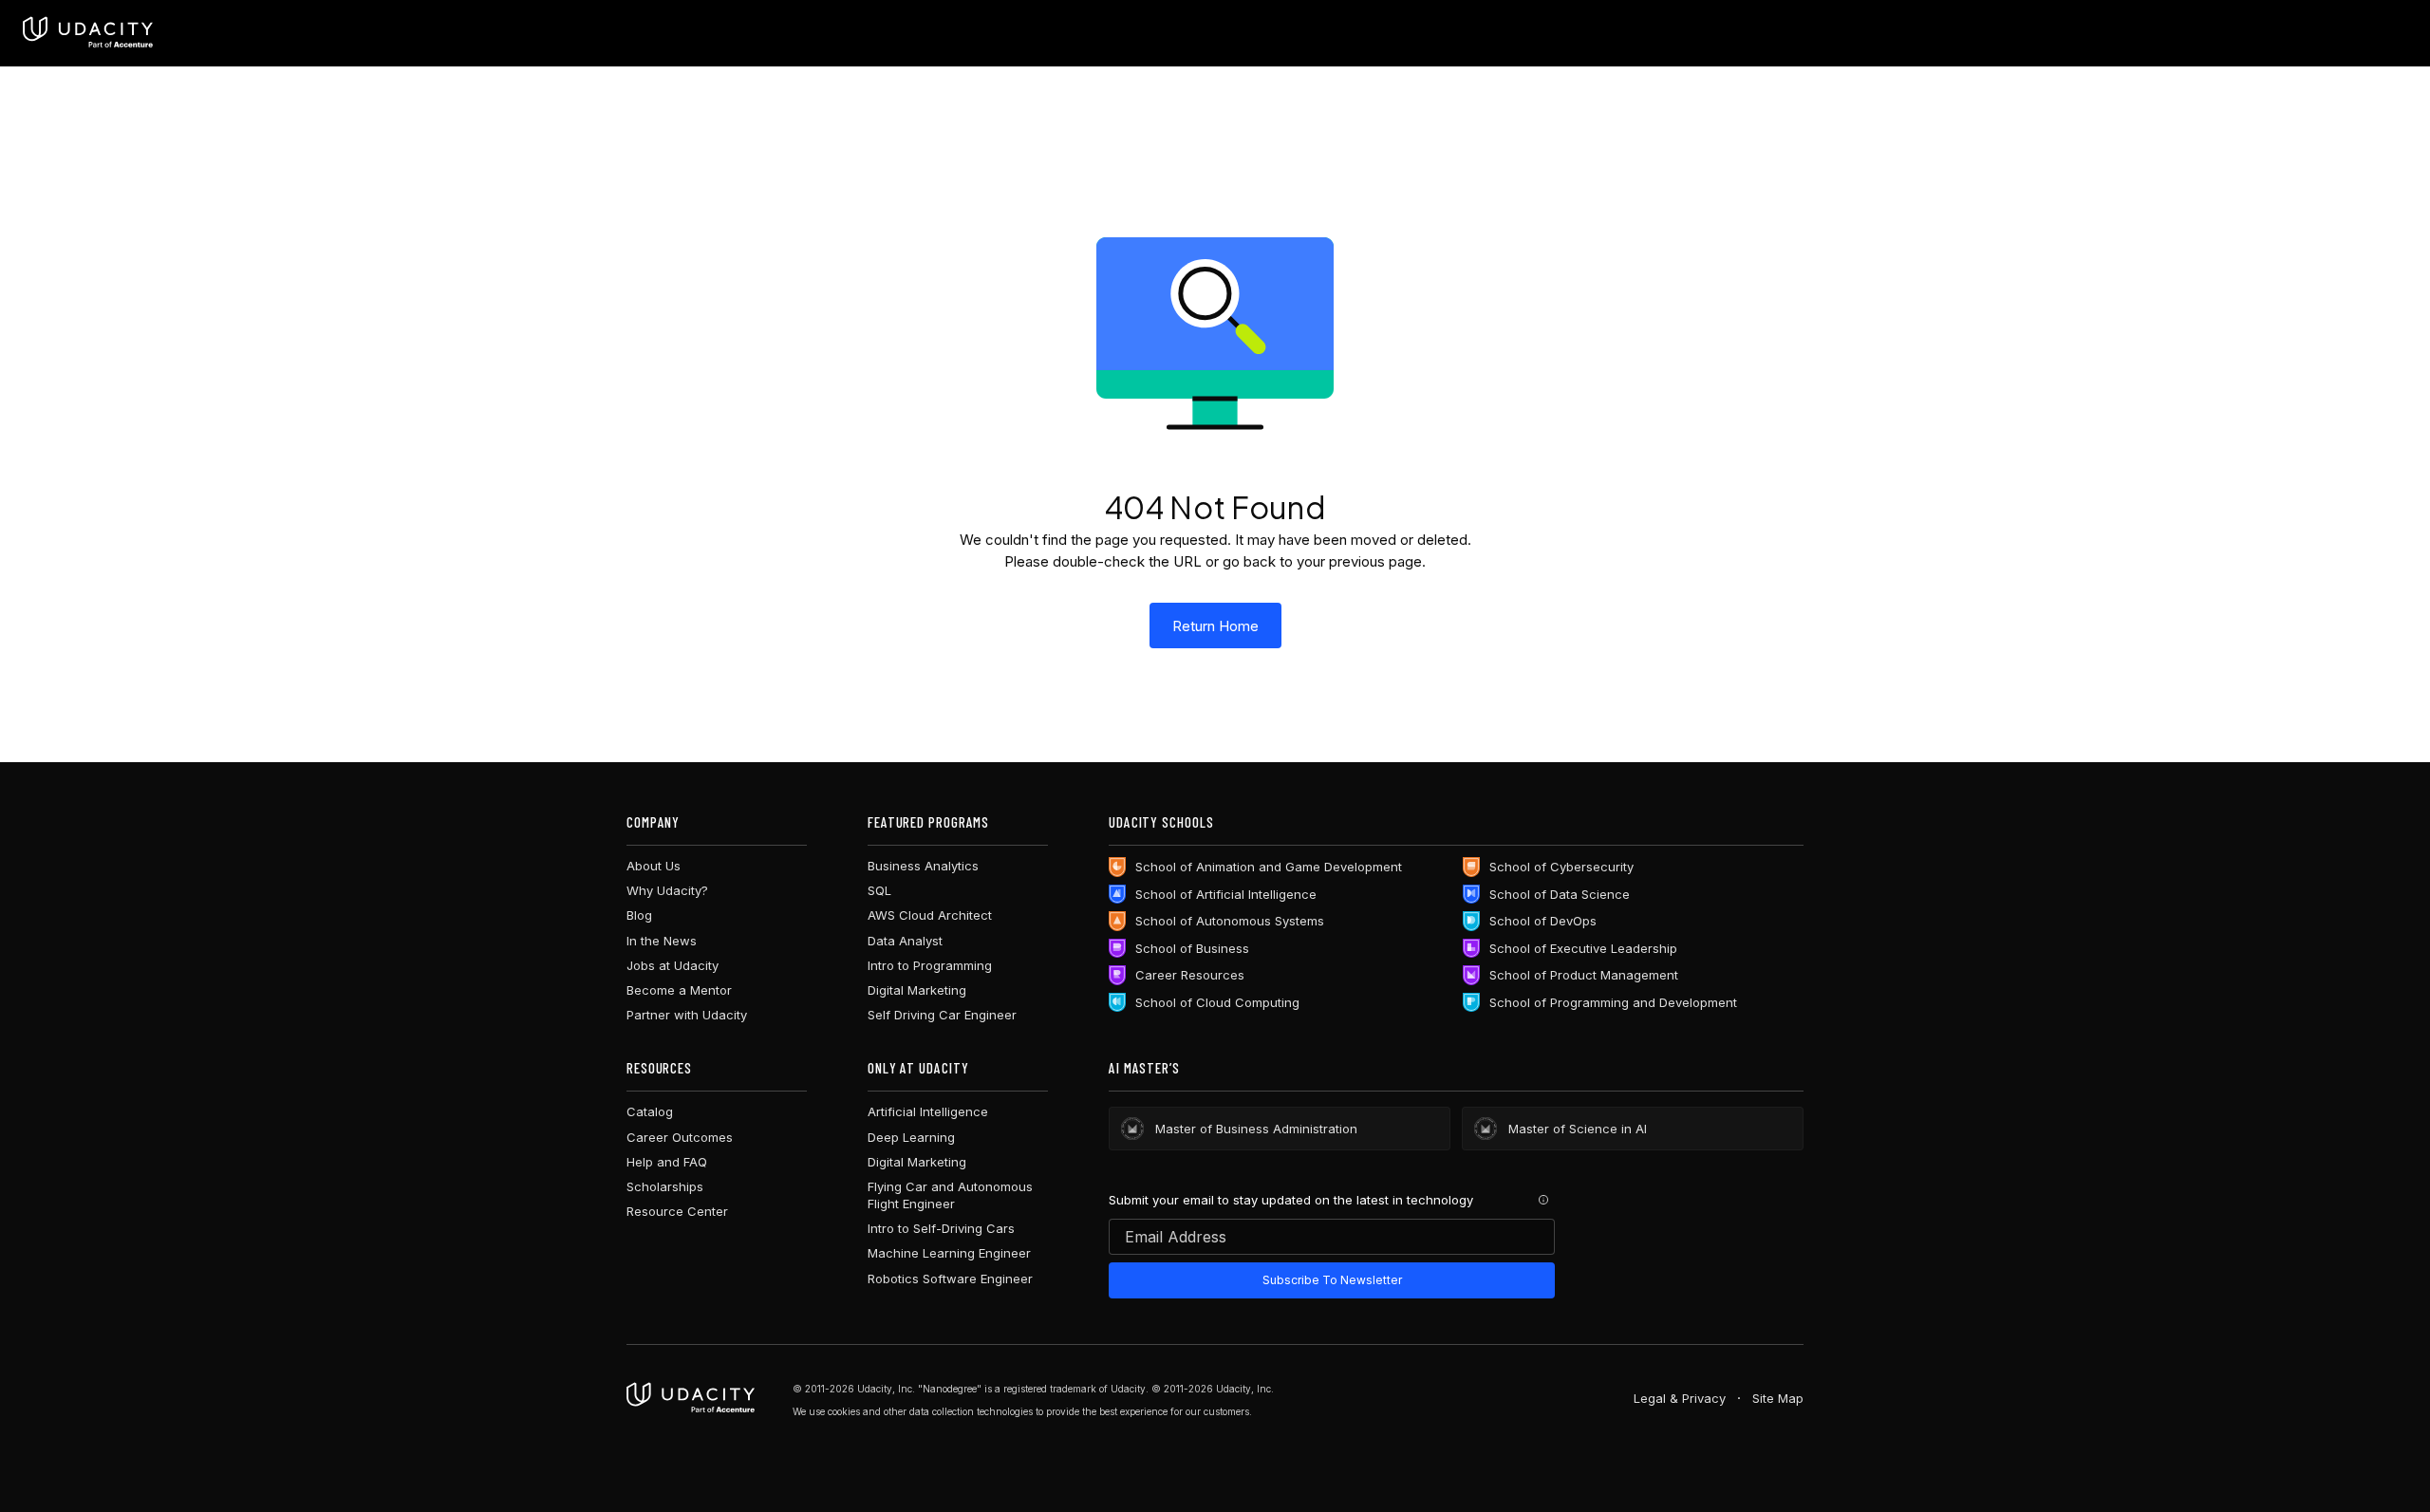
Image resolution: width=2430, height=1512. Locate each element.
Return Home (1215, 626)
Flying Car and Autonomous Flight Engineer (950, 1195)
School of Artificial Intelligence (1226, 894)
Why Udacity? (667, 890)
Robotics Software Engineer (950, 1279)
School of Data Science (1560, 894)
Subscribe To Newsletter (1332, 1280)
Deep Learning (911, 1137)
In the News (662, 941)
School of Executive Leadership (1583, 948)
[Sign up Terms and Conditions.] (1543, 1200)
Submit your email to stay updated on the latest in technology (1291, 1200)
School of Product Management (1584, 975)
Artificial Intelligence (928, 1111)
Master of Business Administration (1256, 1129)
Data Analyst (905, 941)
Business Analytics (923, 866)
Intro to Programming (930, 965)
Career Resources (1190, 975)
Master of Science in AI (1578, 1129)
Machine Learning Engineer (949, 1253)
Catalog (650, 1111)
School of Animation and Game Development (1269, 867)
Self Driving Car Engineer (942, 1015)
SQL (879, 890)
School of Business (1192, 948)
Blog (639, 915)
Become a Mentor (679, 990)
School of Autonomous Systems (1230, 921)
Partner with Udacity (687, 1015)
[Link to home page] (691, 1399)
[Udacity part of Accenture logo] (88, 33)
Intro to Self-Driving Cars (941, 1228)
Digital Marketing (917, 990)
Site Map (1778, 1398)
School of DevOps (1543, 921)
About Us (654, 866)
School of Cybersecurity (1561, 867)
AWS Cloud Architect (930, 915)
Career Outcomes (680, 1137)
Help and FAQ (667, 1162)
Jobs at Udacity (673, 965)
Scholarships (665, 1186)
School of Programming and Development (1613, 1002)
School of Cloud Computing (1217, 1002)
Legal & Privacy (1680, 1398)
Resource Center (677, 1211)
